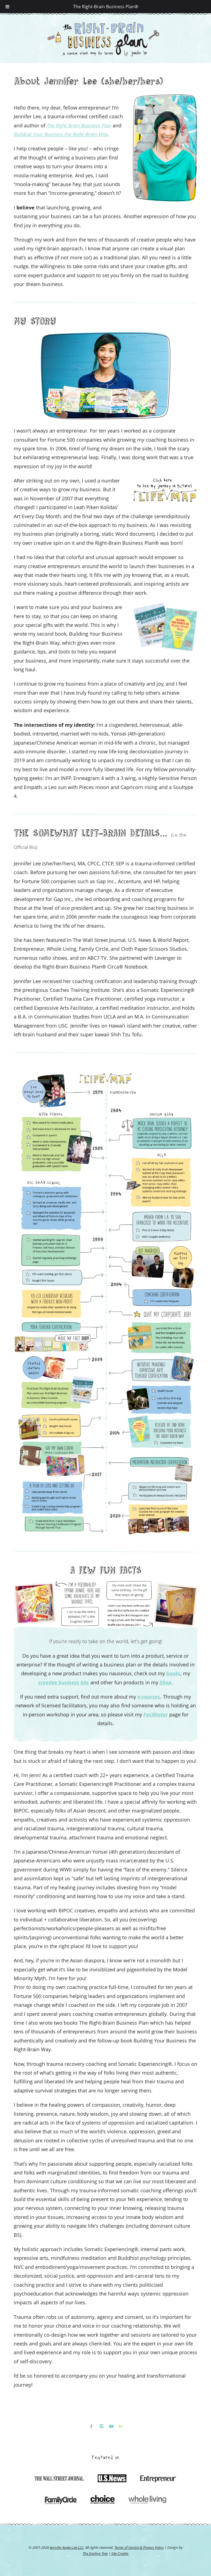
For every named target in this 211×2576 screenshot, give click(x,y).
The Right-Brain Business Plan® (106, 7)
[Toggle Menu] (7, 7)
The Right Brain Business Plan (79, 125)
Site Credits (120, 2553)
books (173, 1673)
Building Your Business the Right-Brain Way (61, 134)
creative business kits (64, 1682)
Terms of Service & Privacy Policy (139, 2547)
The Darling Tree (95, 2553)
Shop (166, 1682)
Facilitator (156, 1714)
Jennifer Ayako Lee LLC (67, 2547)
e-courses (149, 1697)
